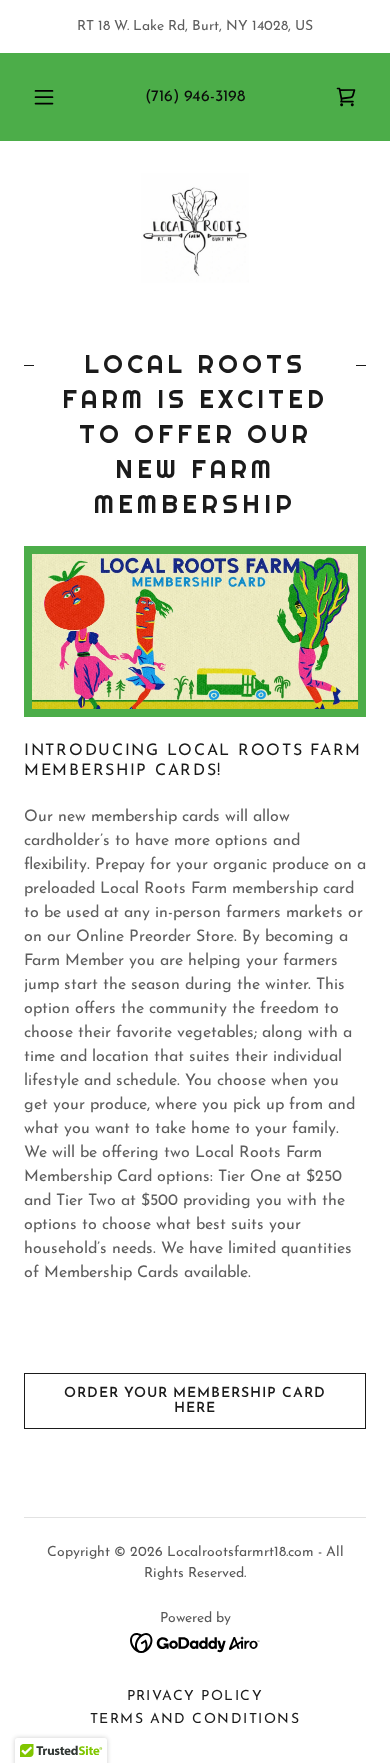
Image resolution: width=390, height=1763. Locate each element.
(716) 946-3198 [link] (195, 97)
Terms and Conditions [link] (195, 1719)
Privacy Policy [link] (195, 1696)
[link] (346, 97)
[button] (44, 97)
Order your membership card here (195, 1401)
